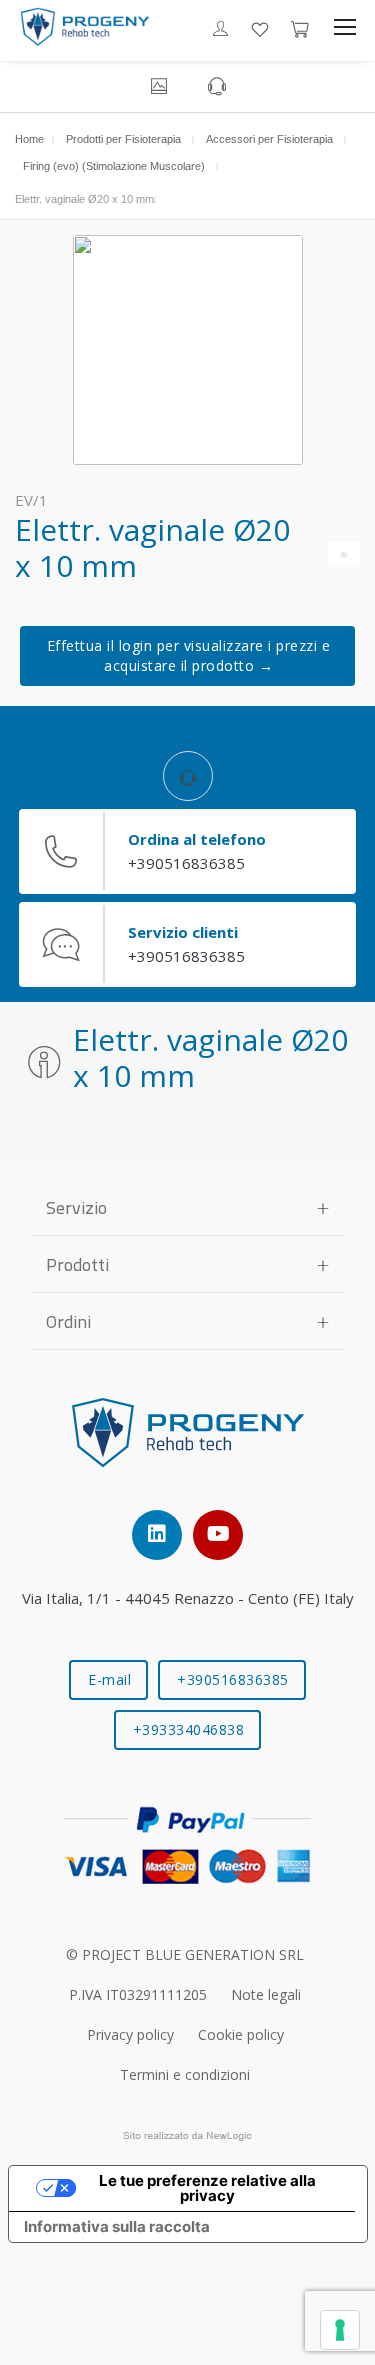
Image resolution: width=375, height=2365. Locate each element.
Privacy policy (130, 2034)
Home (29, 139)
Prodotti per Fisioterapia (123, 139)
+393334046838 (189, 1729)
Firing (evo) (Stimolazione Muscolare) (114, 166)
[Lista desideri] (260, 27)
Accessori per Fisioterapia (269, 139)
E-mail (109, 1679)
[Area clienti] (220, 28)
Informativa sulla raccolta (117, 2226)
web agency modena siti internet (187, 2136)
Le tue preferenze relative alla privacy (207, 2188)
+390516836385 (233, 1679)
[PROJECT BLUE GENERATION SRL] (85, 27)
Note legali (266, 1994)
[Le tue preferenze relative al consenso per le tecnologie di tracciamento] (340, 2330)
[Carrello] (300, 27)
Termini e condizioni (185, 2074)
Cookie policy (241, 2034)
